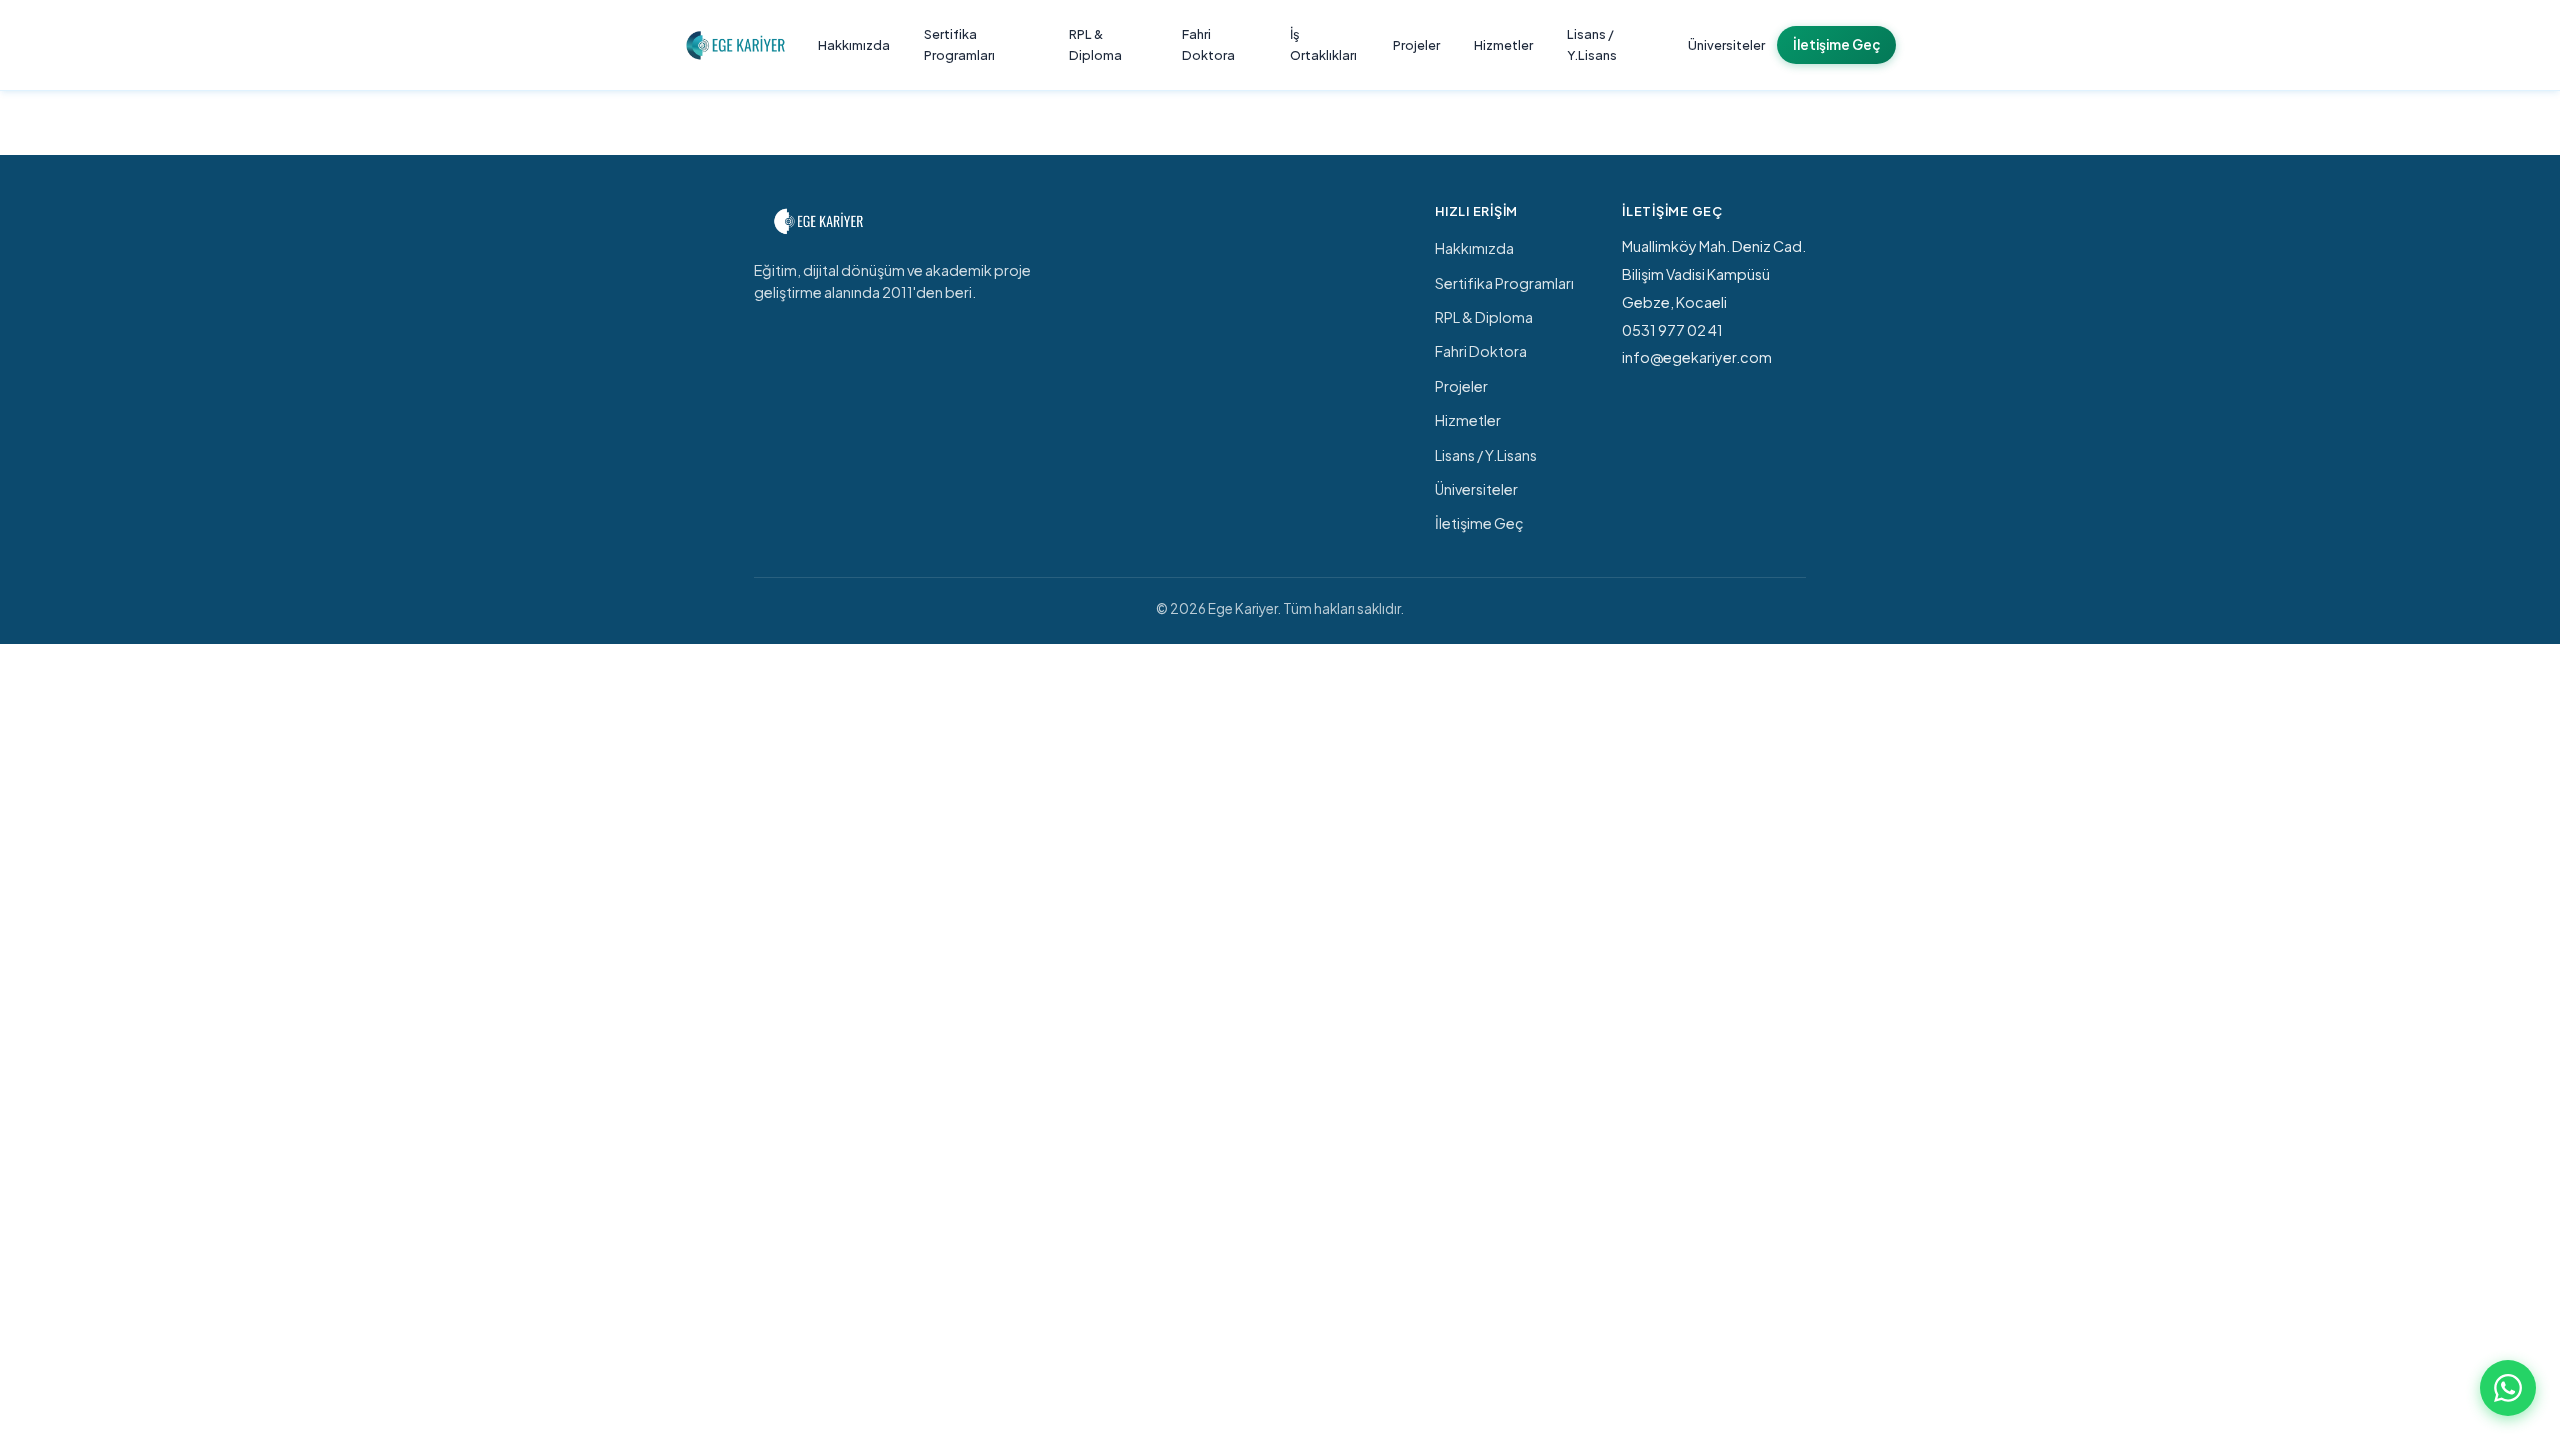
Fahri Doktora (1208, 44)
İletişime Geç (1836, 44)
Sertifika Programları (959, 44)
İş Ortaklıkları (1323, 44)
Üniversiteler (1726, 45)
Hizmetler (1503, 45)
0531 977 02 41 (1672, 330)
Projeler (1416, 45)
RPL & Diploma (1095, 44)
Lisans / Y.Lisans (1592, 44)
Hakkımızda (854, 45)
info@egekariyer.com (1697, 357)
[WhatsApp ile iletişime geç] (2508, 1388)
